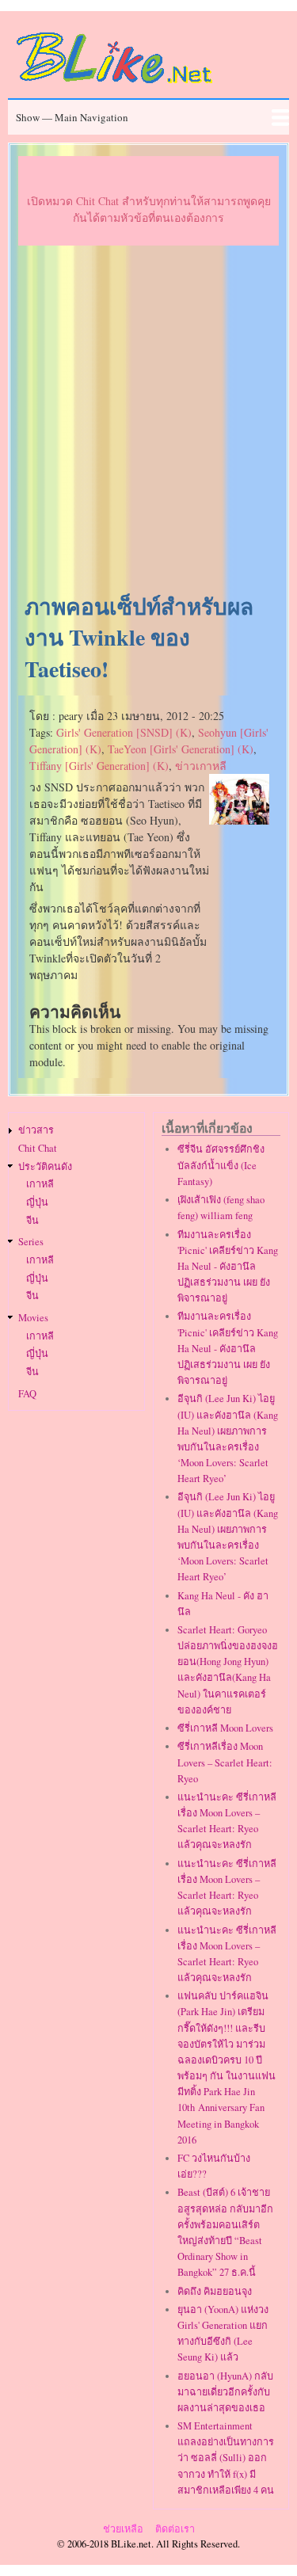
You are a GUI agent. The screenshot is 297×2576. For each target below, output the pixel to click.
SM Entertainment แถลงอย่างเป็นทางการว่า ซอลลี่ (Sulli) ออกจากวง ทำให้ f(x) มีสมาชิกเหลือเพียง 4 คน (226, 2458)
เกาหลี (40, 1184)
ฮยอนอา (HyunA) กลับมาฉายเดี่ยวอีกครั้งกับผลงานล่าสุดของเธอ (225, 2392)
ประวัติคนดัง (45, 1166)
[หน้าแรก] (115, 86)
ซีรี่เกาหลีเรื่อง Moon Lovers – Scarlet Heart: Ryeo (225, 1762)
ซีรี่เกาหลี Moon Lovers (225, 1728)
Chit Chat (38, 1148)
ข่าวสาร (36, 1130)
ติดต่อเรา (175, 2529)
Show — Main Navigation (72, 117)
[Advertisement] (148, 420)
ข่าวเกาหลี (201, 766)
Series (31, 1242)
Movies (33, 1318)
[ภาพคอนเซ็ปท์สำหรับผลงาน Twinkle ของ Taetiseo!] (239, 820)
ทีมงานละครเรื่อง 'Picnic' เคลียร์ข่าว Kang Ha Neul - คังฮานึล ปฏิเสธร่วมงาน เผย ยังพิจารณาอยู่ (228, 1267)
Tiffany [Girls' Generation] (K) (99, 766)
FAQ (27, 1394)
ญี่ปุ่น (37, 1202)
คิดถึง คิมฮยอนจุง (215, 2291)
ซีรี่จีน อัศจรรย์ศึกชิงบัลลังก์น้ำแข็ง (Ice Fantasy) (221, 1165)
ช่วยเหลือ (123, 2529)
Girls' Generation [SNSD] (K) (124, 732)
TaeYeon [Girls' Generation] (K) (181, 749)
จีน (32, 1220)
